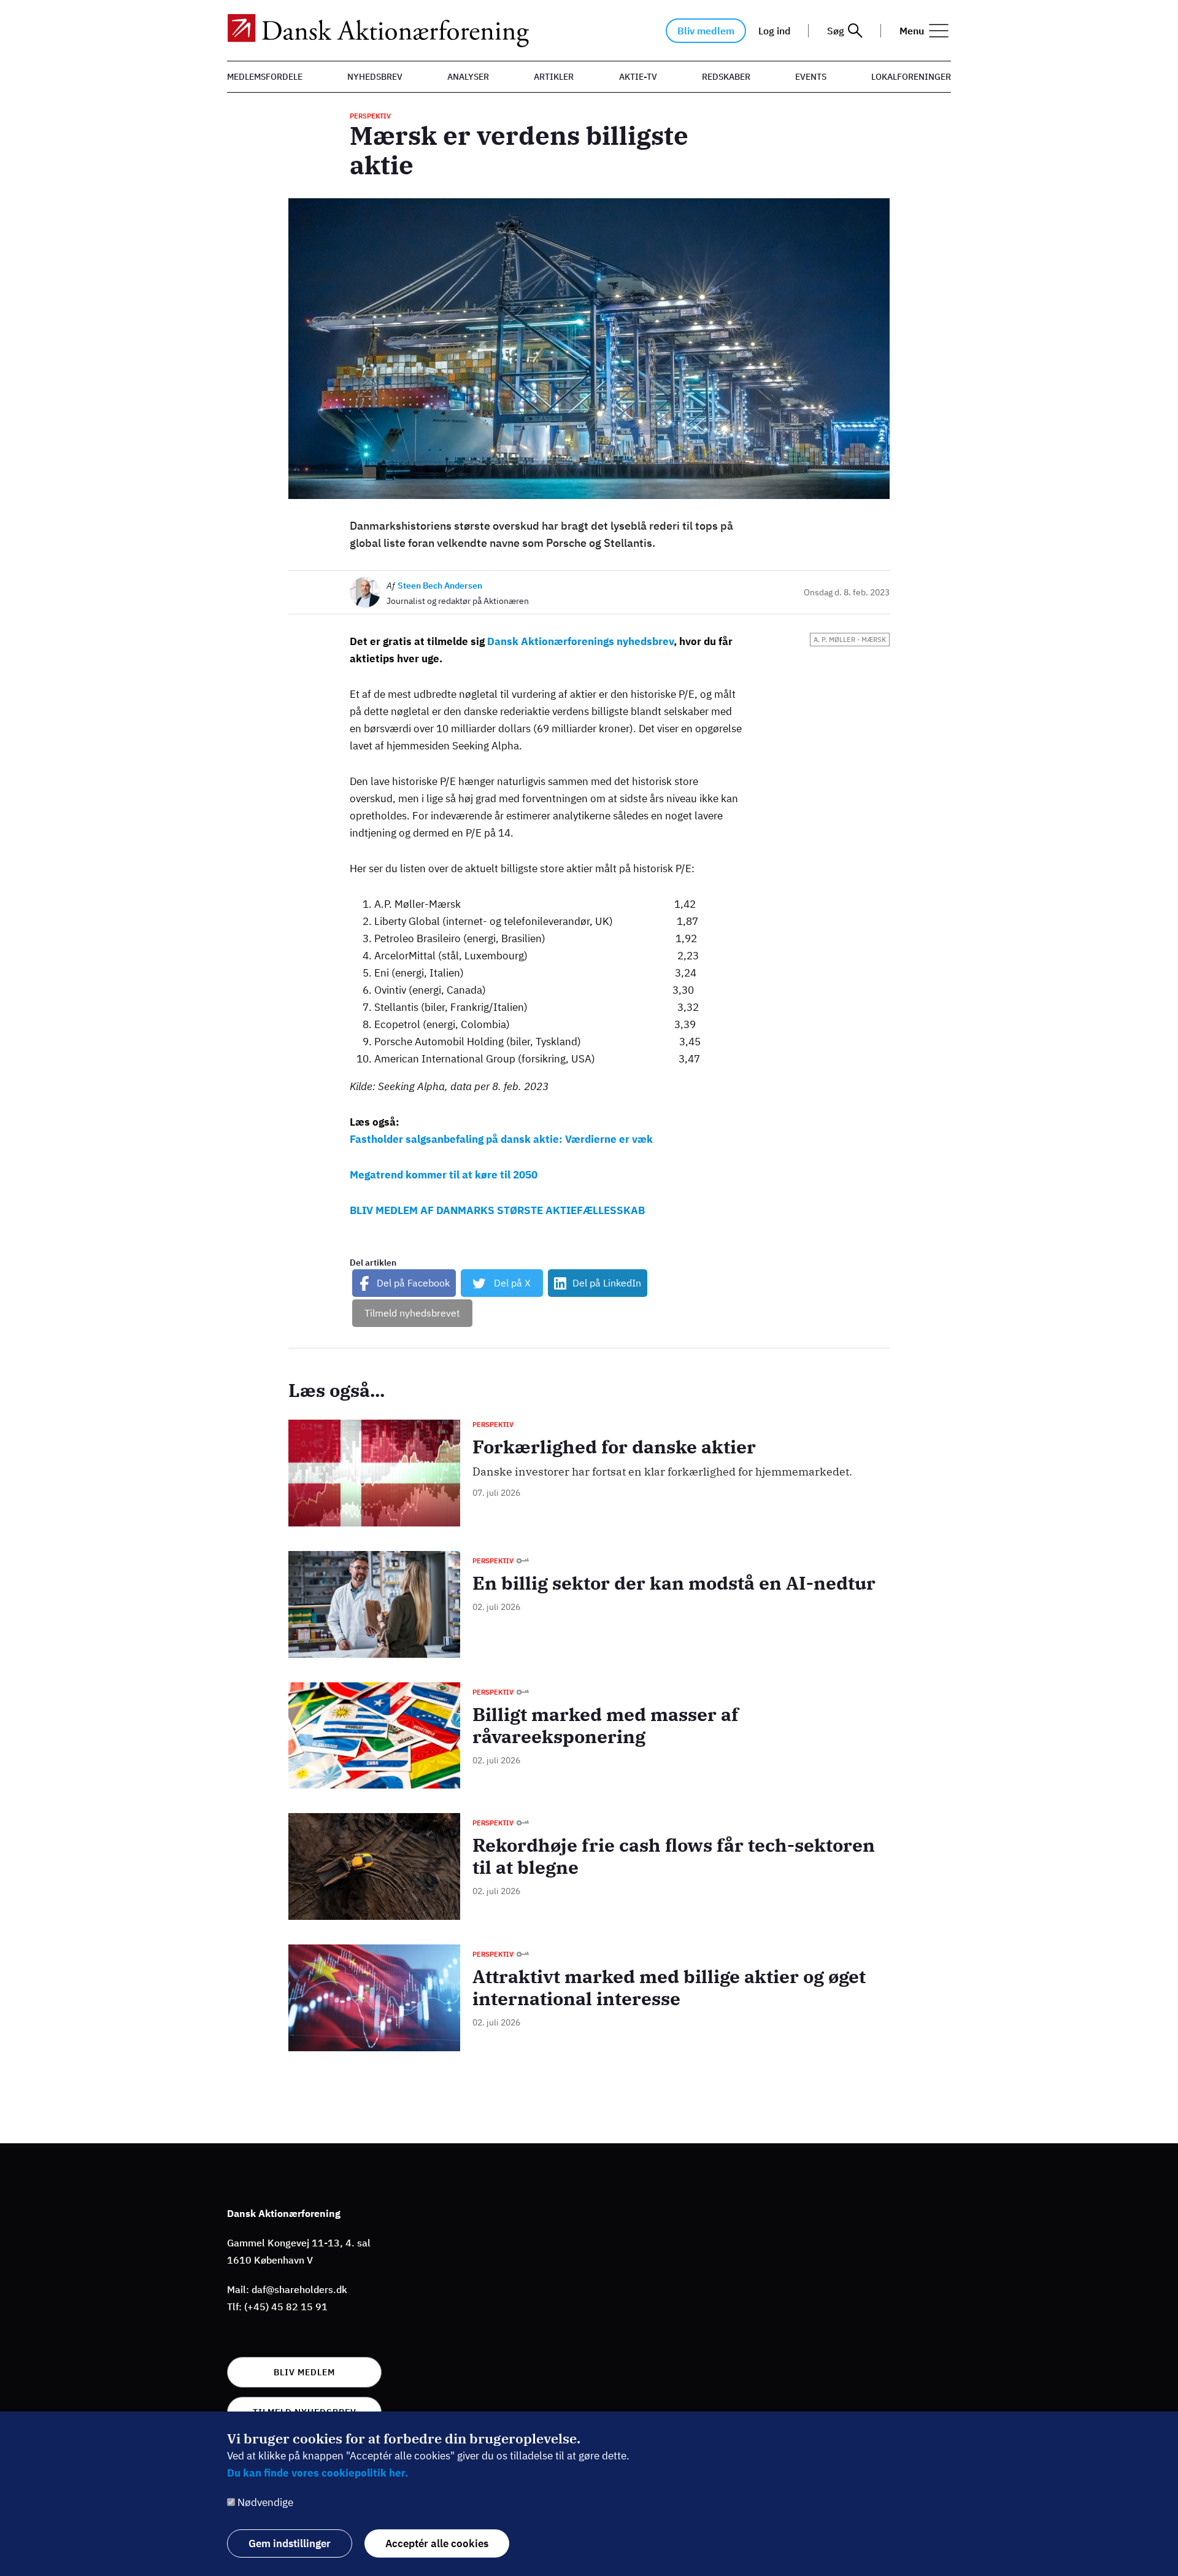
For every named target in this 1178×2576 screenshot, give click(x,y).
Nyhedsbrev (375, 77)
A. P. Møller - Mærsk (850, 640)
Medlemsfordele (265, 77)
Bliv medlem (706, 31)
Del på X (512, 1283)
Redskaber (726, 77)
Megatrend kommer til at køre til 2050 (444, 1175)
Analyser (468, 77)
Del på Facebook (413, 1283)
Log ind (774, 31)
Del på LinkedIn (607, 1283)
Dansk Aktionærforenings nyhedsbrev (580, 641)
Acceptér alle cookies (437, 2543)
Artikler (554, 77)
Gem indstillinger (290, 2543)
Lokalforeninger (911, 77)
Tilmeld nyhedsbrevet (412, 1313)
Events (811, 77)
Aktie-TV (638, 77)
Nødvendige (265, 2502)
